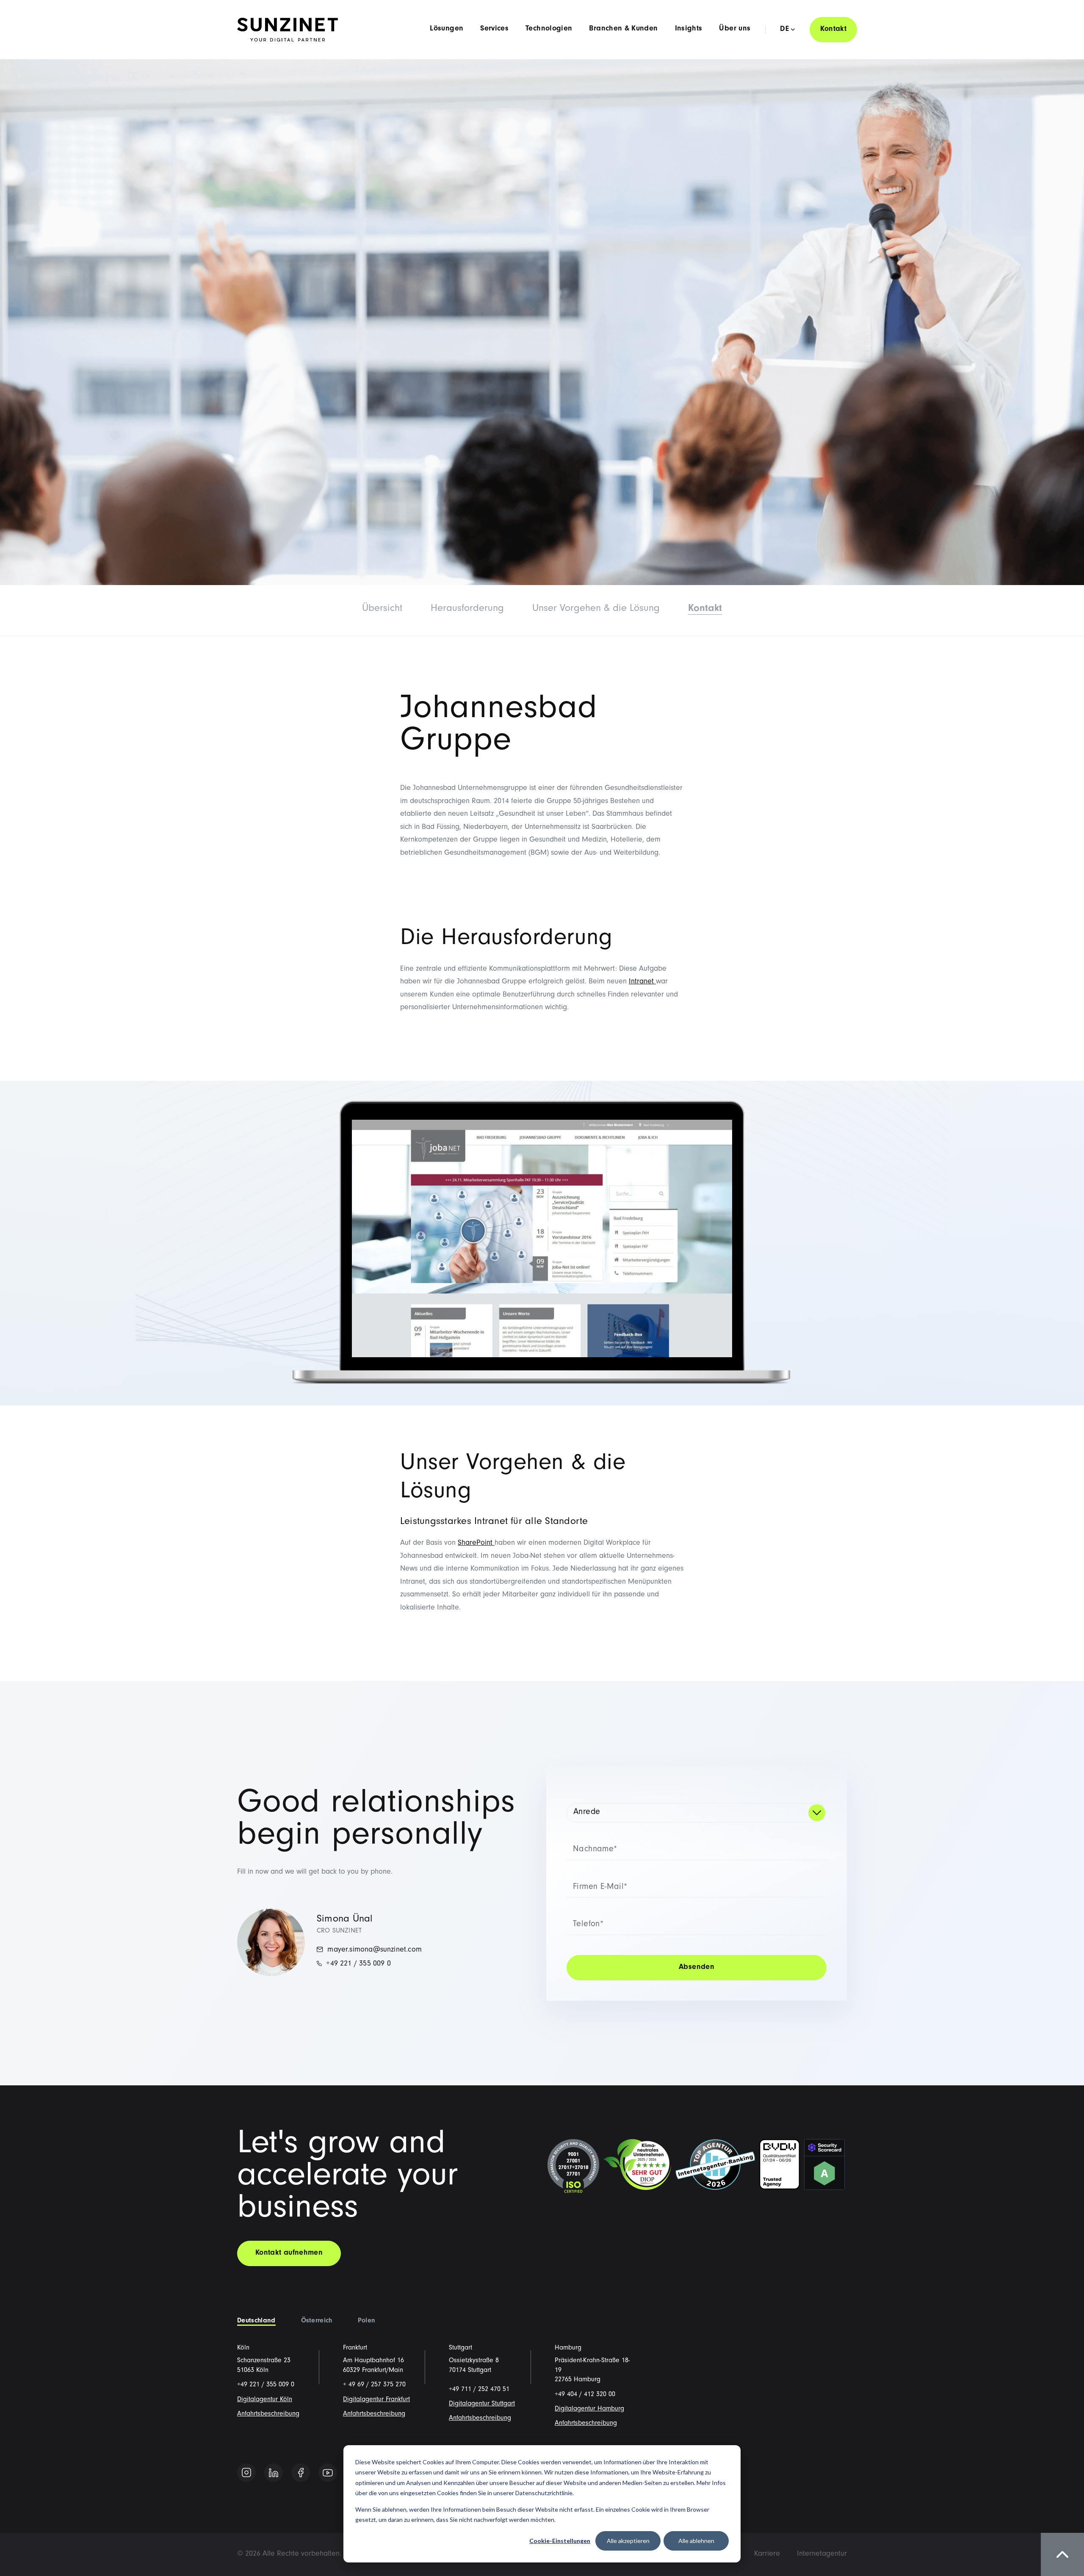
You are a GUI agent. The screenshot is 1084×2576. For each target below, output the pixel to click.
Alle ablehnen (696, 2541)
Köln (243, 2348)
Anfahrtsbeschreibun (372, 2414)
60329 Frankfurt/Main (373, 2371)
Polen (367, 2321)
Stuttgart (460, 2348)
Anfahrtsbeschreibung (268, 2414)
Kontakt (833, 30)
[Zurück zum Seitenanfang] (1062, 2554)
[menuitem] (767, 2554)
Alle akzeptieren (628, 2541)
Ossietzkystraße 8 (474, 2361)
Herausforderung (467, 609)
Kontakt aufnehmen (289, 2253)
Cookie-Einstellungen (560, 2541)
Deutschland (256, 2321)
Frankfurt (355, 2348)
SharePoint (476, 1543)
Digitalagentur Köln (265, 2400)
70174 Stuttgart (470, 2371)
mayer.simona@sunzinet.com (373, 1950)
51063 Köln (253, 2371)
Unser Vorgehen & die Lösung (596, 609)
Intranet (642, 982)
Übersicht (382, 609)
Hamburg (568, 2348)
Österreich (317, 2321)
